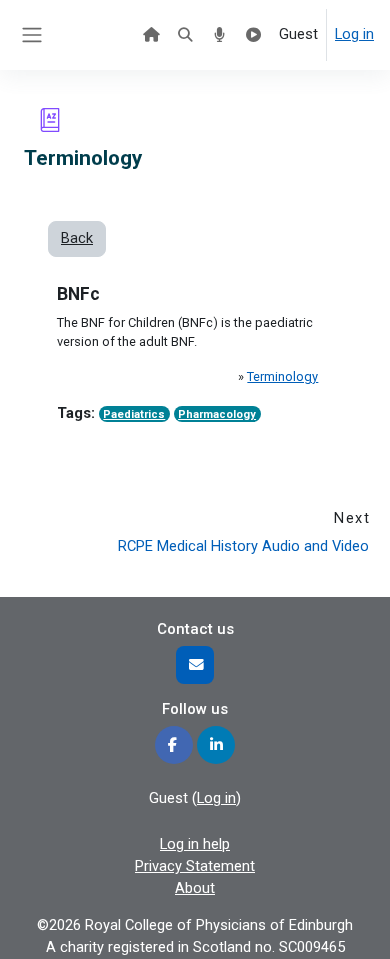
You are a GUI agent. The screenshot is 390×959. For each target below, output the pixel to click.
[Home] (151, 35)
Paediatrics (134, 414)
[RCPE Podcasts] (219, 35)
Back (77, 238)
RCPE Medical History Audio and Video (243, 546)
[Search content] (185, 35)
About (195, 888)
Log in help (195, 844)
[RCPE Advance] (254, 35)
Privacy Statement (195, 866)
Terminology (282, 376)
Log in (354, 34)
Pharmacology (217, 414)
